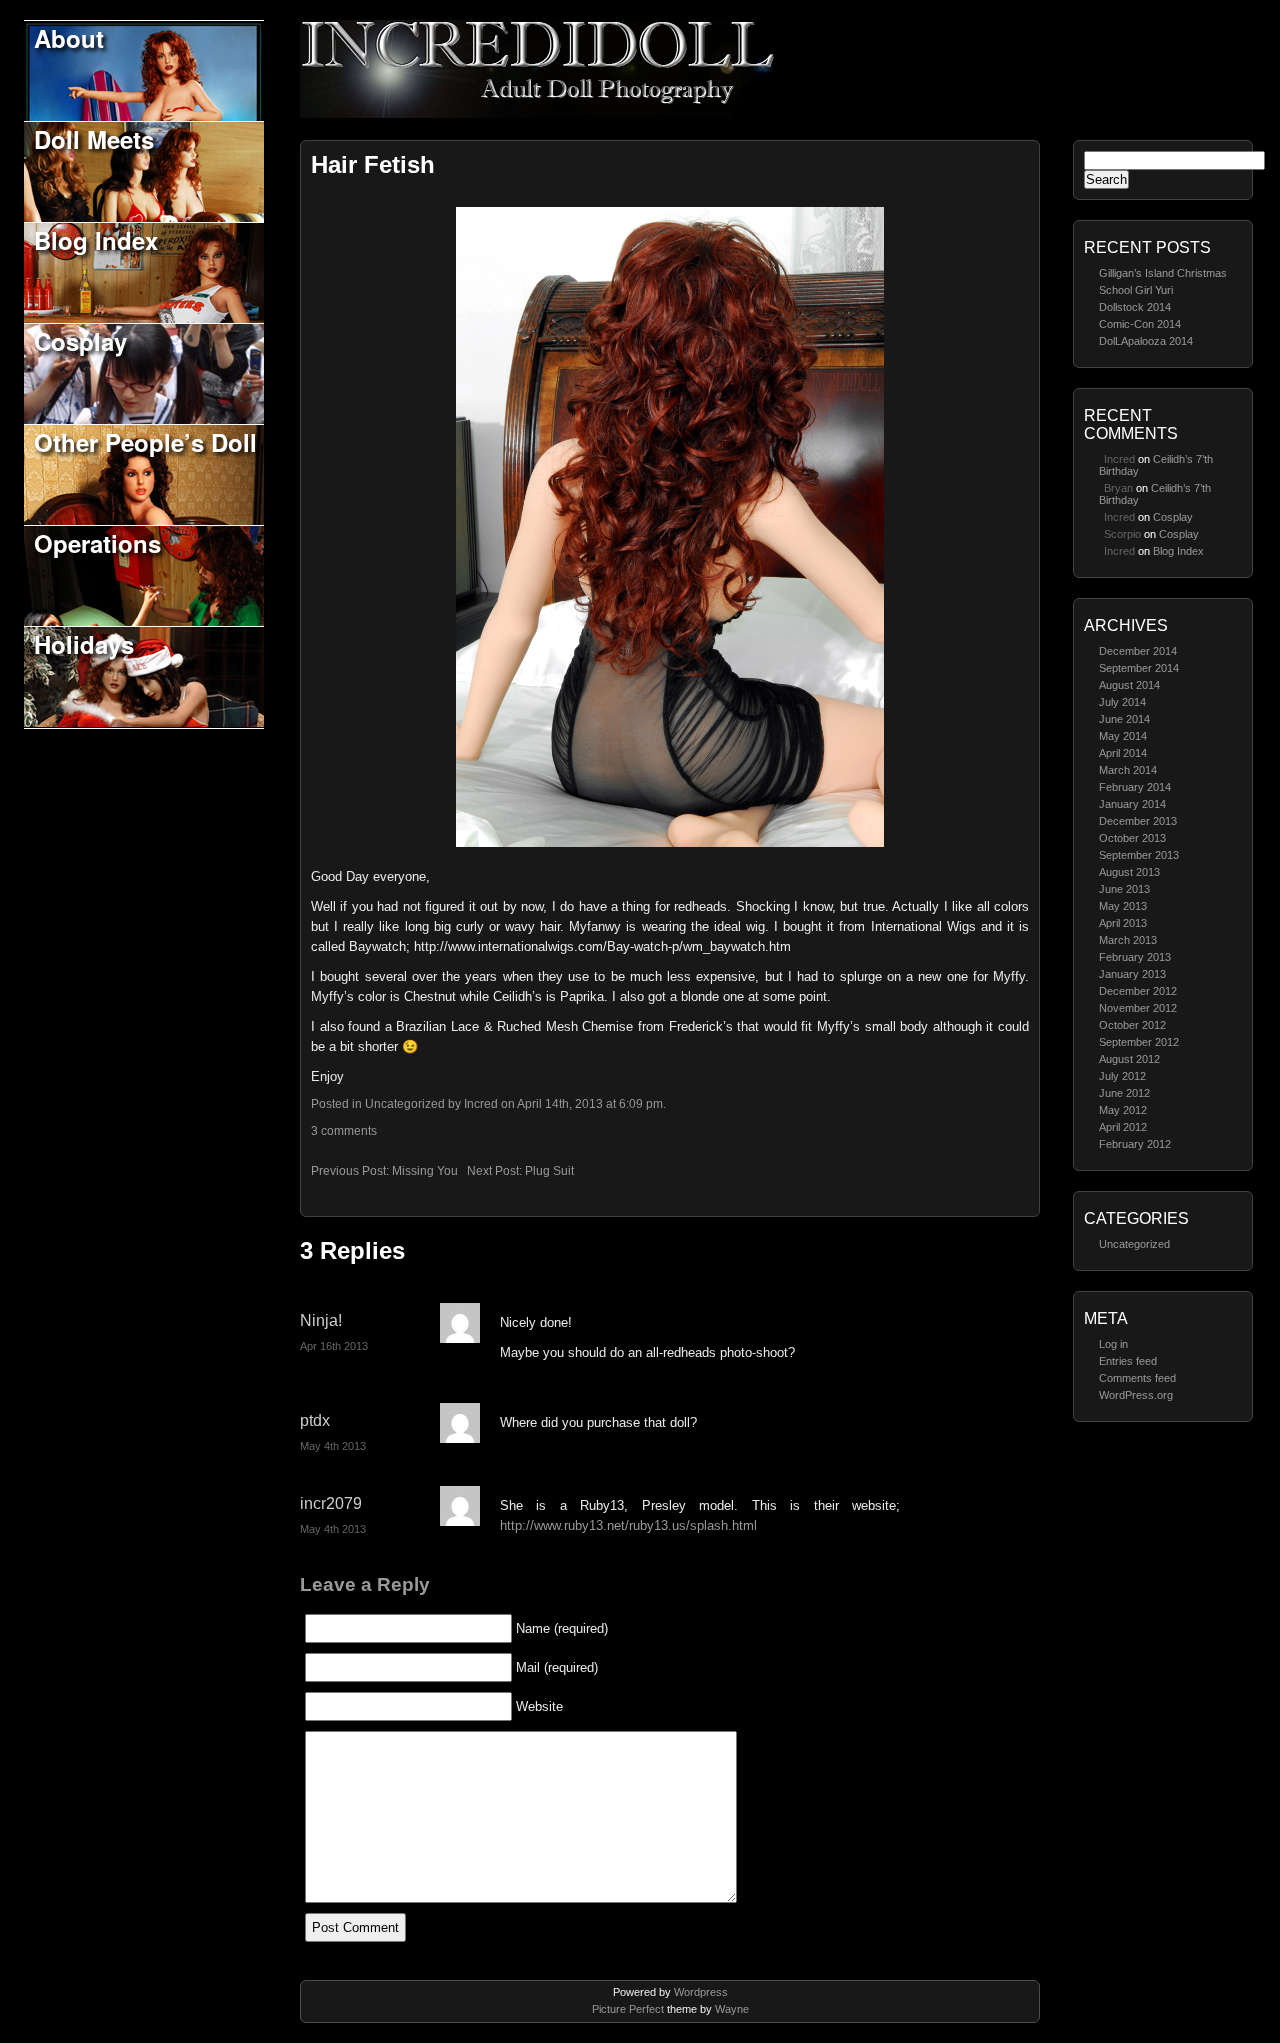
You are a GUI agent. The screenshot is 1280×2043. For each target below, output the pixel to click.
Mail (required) (557, 1667)
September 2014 (1139, 668)
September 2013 (1139, 855)
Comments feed (1137, 1378)
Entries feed (1128, 1361)
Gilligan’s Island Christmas (1163, 273)
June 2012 (1124, 1093)
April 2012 (1123, 1127)
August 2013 (1129, 872)
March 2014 (1128, 770)
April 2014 (1123, 753)
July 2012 (1122, 1076)
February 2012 (1135, 1144)
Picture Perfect (628, 2009)
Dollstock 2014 (1135, 307)
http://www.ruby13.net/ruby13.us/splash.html (628, 1525)
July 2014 (1122, 702)
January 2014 (1132, 804)
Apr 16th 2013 (334, 1346)
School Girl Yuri (1136, 290)
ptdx (315, 1420)
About (69, 38)
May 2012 (1123, 1110)
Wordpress (701, 1992)
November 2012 (1138, 1008)
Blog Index (96, 240)
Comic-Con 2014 (1140, 324)
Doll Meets (94, 139)
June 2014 (1124, 719)
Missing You (425, 1171)
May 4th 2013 (333, 1446)
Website (539, 1706)
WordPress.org (1136, 1395)
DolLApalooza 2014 (1146, 341)
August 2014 (1129, 685)
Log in (1113, 1344)
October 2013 (1132, 838)
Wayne (732, 2009)
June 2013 (1124, 889)
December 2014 (1138, 651)
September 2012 (1139, 1042)
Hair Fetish (373, 164)
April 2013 (1123, 923)
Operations (97, 543)
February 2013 (1135, 957)
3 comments (344, 1131)
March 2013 (1128, 940)
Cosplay (80, 341)
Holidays (84, 644)
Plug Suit (549, 1171)
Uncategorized (1134, 1244)
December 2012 (1138, 991)
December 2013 (1138, 821)
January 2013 (1132, 974)
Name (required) (562, 1628)
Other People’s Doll (145, 442)
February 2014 (1135, 787)
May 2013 (1123, 906)
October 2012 (1132, 1025)
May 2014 (1123, 736)
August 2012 (1129, 1059)
